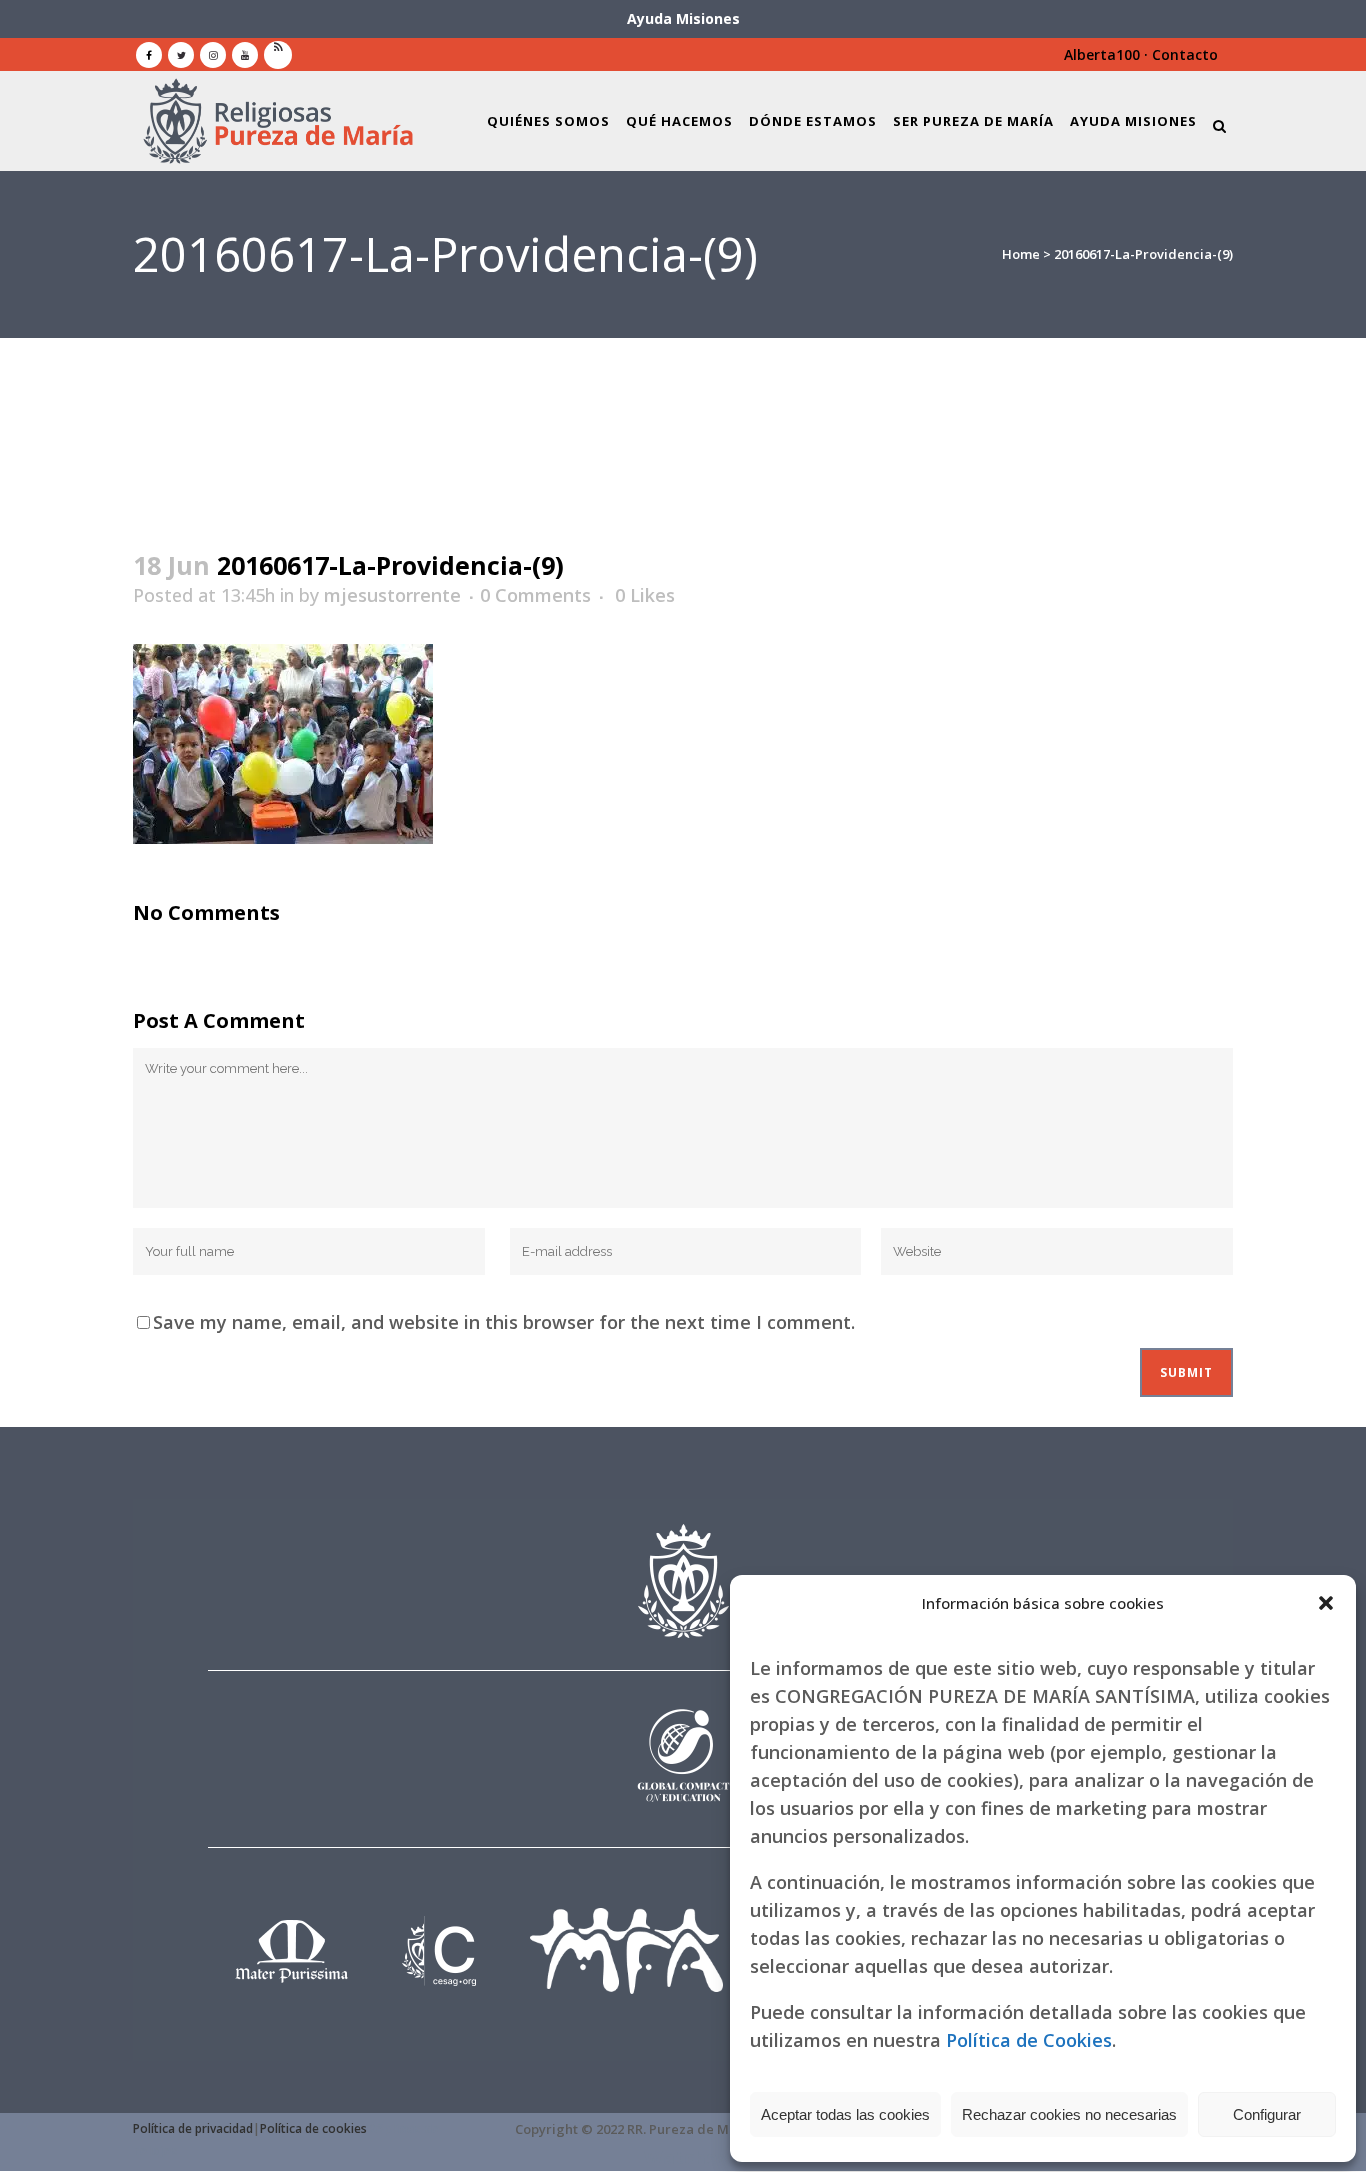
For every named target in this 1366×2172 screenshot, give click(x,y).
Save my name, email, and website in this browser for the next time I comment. (504, 1322)
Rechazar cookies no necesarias (1069, 2114)
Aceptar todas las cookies (845, 2114)
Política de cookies (313, 2128)
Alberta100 (1102, 54)
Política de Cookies (1029, 2040)
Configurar (1267, 2114)
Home (1021, 254)
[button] (1326, 1603)
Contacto (1185, 54)
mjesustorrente (392, 595)
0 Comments (535, 595)
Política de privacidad (193, 2128)
